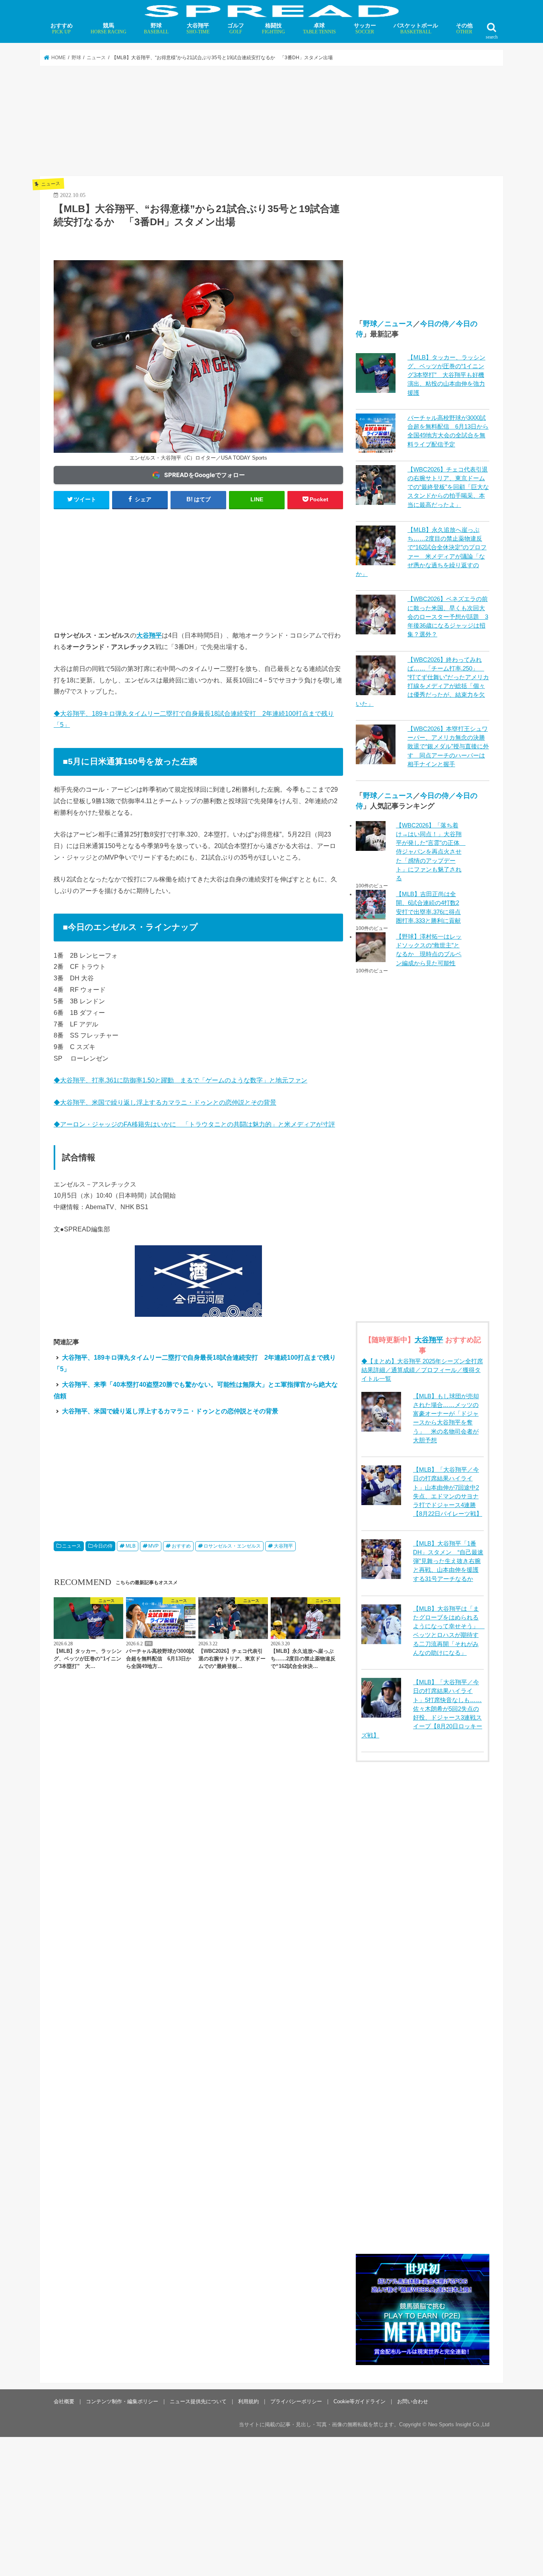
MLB (131, 1546)
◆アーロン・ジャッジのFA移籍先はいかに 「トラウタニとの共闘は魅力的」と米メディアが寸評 (194, 1124)
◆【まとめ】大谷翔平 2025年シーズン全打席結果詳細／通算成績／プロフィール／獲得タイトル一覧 (422, 1370)
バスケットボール (416, 28)
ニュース (72, 1546)
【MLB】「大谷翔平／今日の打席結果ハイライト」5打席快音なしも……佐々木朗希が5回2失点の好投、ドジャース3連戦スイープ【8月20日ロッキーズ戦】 (422, 1709)
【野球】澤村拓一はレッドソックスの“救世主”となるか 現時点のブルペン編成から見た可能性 (429, 950)
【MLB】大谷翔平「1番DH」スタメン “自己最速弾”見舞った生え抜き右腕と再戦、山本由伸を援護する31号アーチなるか (448, 1561)
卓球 (319, 28)
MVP (153, 1546)
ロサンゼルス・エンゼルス (232, 1546)
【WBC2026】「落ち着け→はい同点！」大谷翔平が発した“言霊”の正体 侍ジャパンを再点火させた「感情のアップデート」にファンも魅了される (430, 852)
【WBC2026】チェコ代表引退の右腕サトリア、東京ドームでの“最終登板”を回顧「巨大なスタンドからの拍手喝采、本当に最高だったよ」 (448, 487)
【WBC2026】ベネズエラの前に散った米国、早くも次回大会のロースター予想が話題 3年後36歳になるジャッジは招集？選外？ (448, 617)
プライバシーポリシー (296, 2401)
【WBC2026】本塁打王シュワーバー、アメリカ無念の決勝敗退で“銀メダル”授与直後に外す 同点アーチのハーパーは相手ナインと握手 (448, 747)
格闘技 (273, 28)
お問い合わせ (413, 2401)
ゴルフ (236, 28)
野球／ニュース (388, 324)
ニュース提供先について (198, 2401)
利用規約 (248, 2401)
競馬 (109, 28)
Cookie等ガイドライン (360, 2401)
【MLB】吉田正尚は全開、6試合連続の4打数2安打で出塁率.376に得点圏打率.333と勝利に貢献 (428, 907)
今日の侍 (103, 1546)
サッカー (365, 28)
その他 (464, 28)
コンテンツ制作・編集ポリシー (122, 2401)
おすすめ (62, 28)
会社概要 (64, 2401)
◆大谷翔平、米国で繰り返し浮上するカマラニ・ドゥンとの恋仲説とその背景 (165, 1102)
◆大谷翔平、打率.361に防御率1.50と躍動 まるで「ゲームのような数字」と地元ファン (180, 1080)
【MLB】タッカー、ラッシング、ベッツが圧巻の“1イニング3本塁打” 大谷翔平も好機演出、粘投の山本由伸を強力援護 (446, 375)
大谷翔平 (198, 28)
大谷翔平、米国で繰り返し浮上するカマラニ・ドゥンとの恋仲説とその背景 (170, 1411)
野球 (156, 28)
